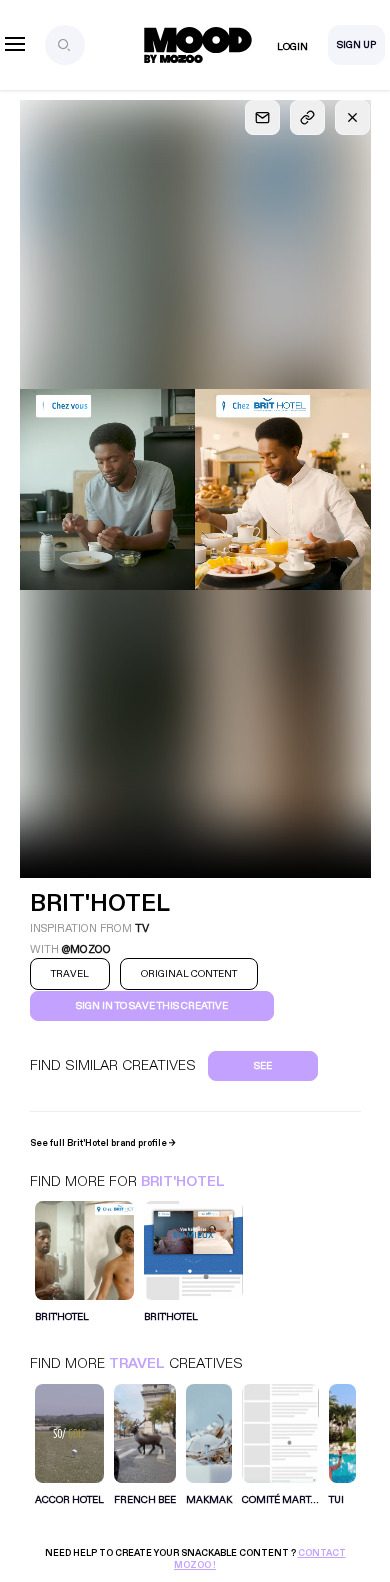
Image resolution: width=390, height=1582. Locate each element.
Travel (137, 1363)
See (263, 1066)
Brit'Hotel (183, 1181)
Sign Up (356, 45)
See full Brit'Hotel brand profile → (103, 1143)
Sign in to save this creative (152, 1006)
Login (292, 47)
